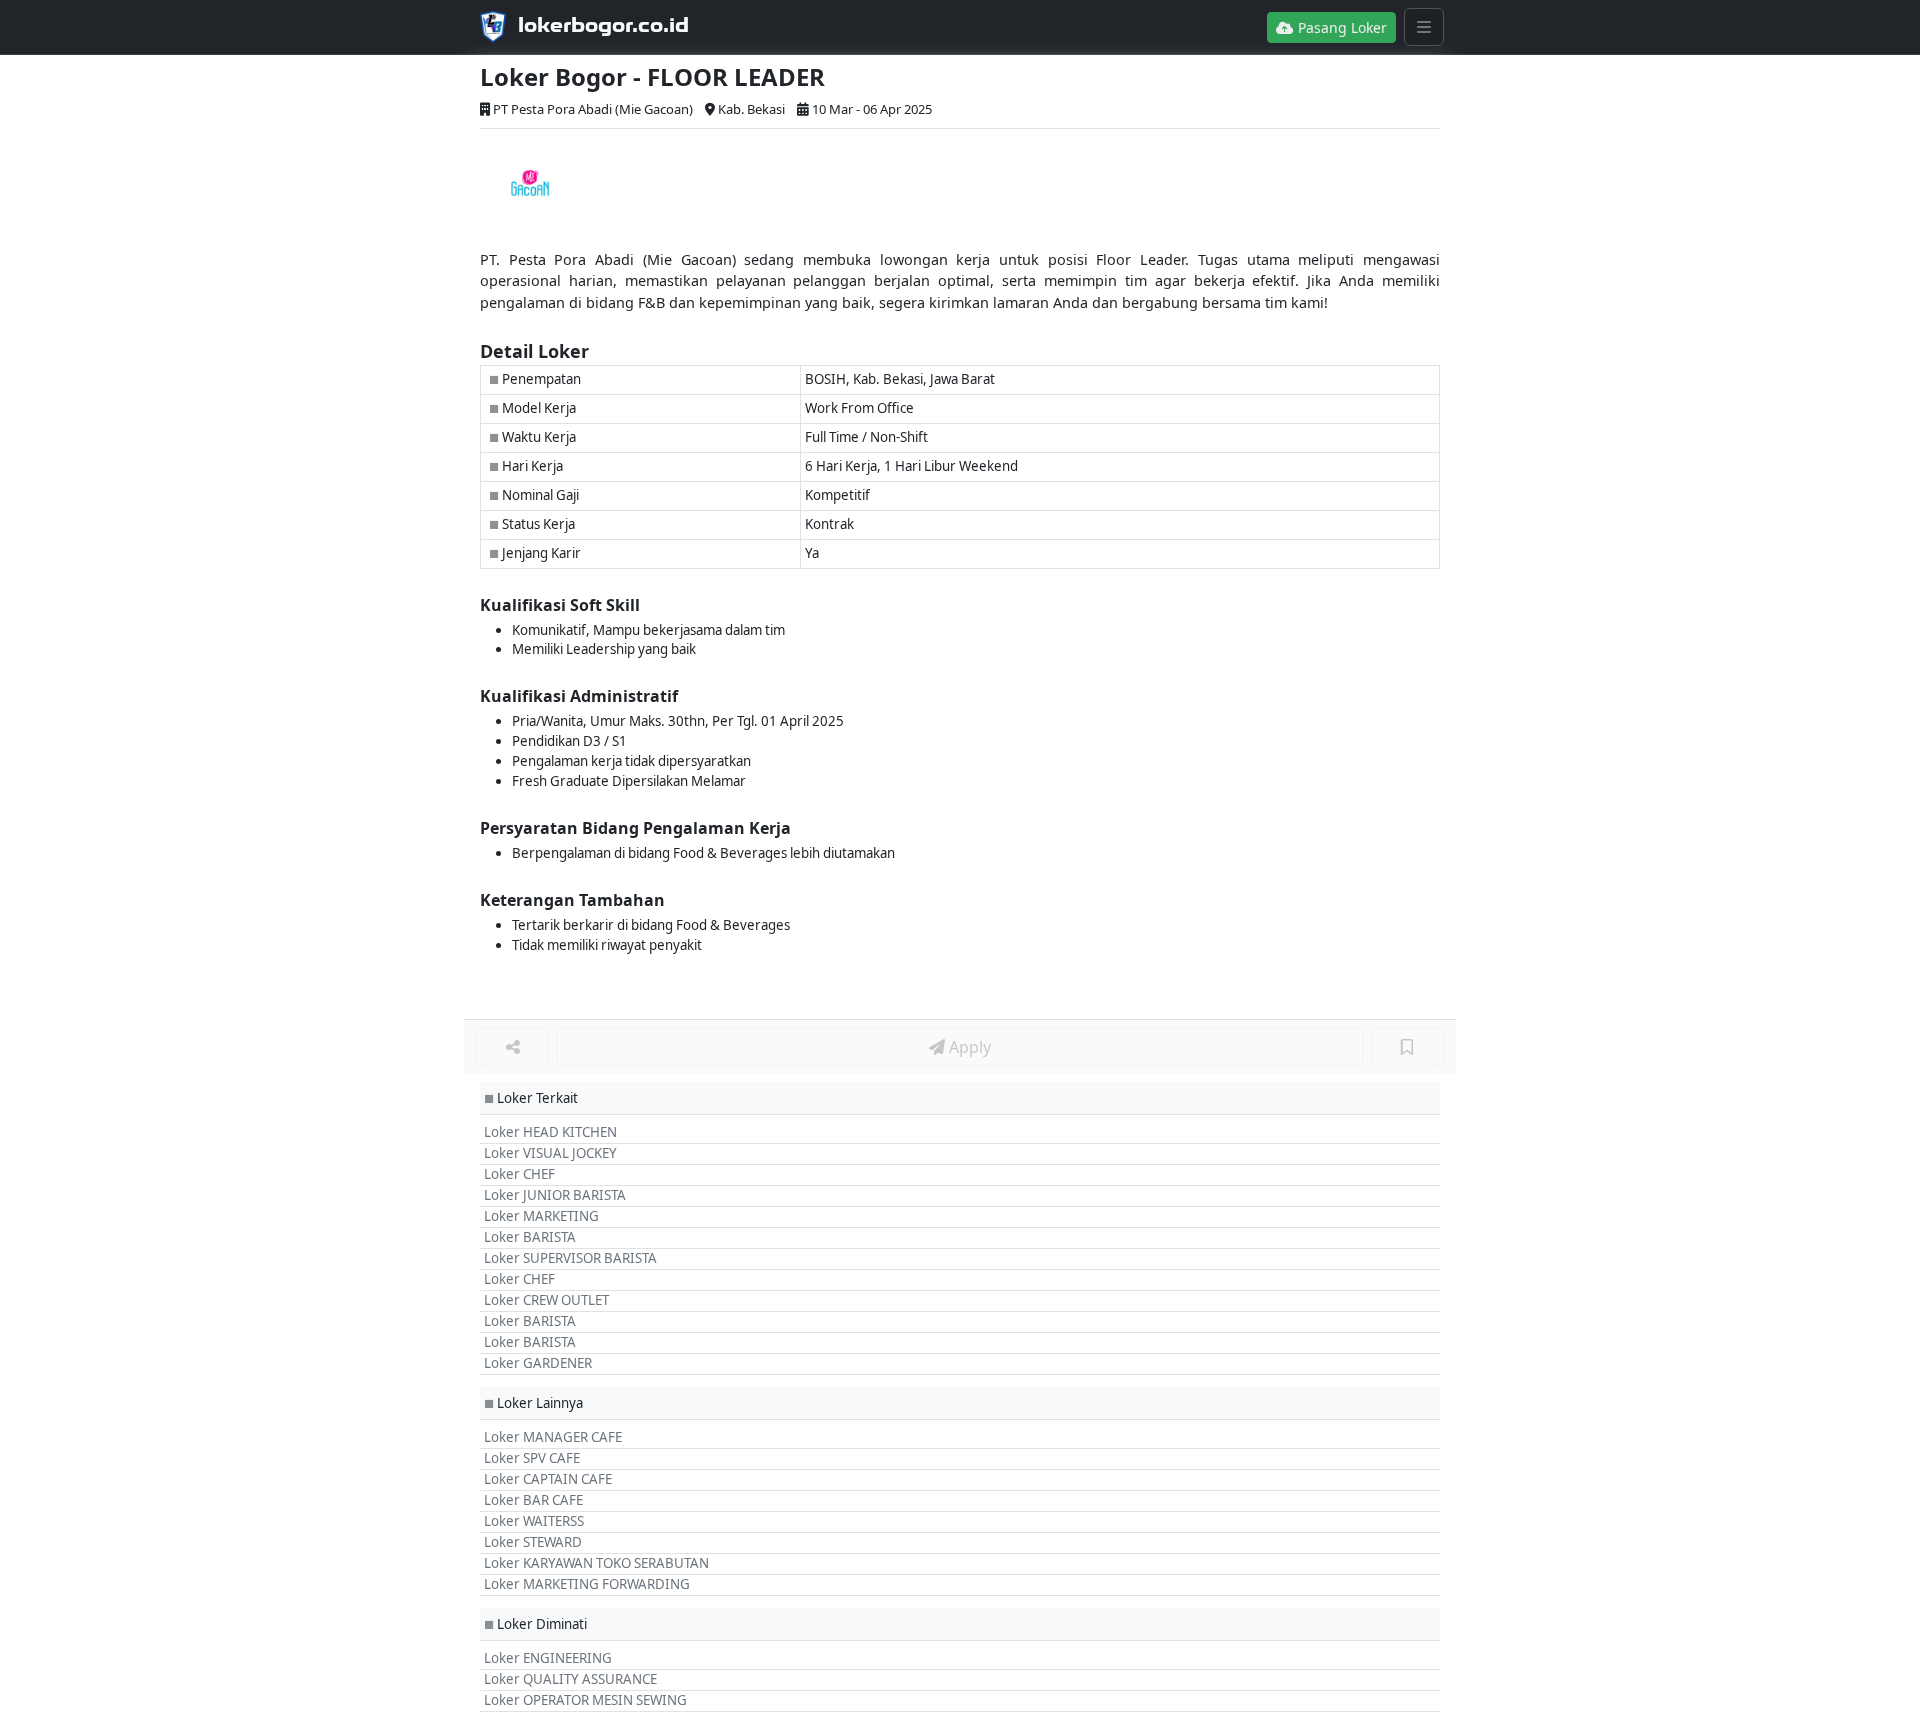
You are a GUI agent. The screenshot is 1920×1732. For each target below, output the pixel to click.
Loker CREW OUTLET (546, 1300)
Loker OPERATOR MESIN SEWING (585, 1700)
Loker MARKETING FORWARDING (587, 1584)
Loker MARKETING (541, 1216)
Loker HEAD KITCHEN (550, 1132)
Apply (968, 1047)
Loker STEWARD (533, 1542)
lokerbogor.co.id (603, 25)
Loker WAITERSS (534, 1521)
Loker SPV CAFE (532, 1458)
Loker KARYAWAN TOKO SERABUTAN (596, 1563)
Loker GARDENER (538, 1363)
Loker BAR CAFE (533, 1500)
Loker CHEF (519, 1174)
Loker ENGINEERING (548, 1658)
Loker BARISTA (530, 1237)
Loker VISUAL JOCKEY (550, 1153)
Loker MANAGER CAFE (553, 1437)
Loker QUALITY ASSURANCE (570, 1679)
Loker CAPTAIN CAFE (548, 1479)
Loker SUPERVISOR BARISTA (570, 1258)
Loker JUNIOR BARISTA (555, 1195)
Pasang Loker (1340, 27)
